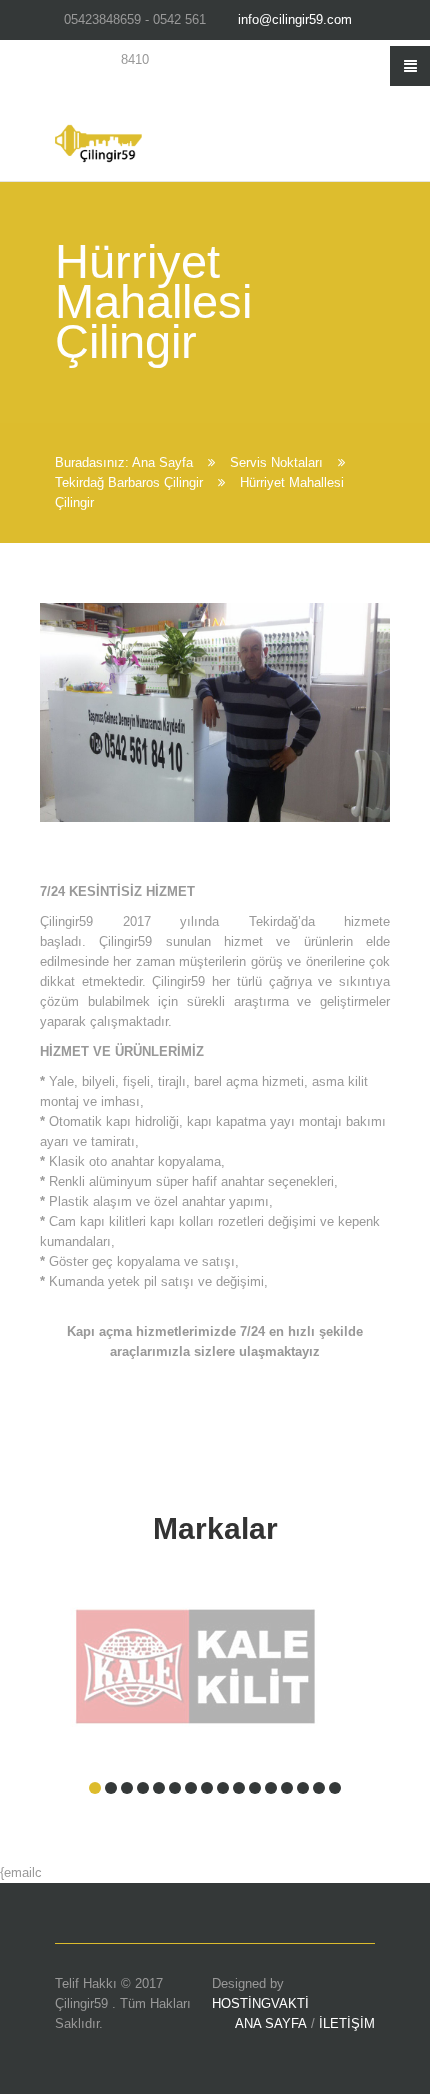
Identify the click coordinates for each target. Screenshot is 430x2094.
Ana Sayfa (162, 462)
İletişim (347, 2023)
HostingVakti (260, 2003)
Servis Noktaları (276, 462)
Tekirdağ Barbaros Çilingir (129, 482)
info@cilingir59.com (295, 19)
